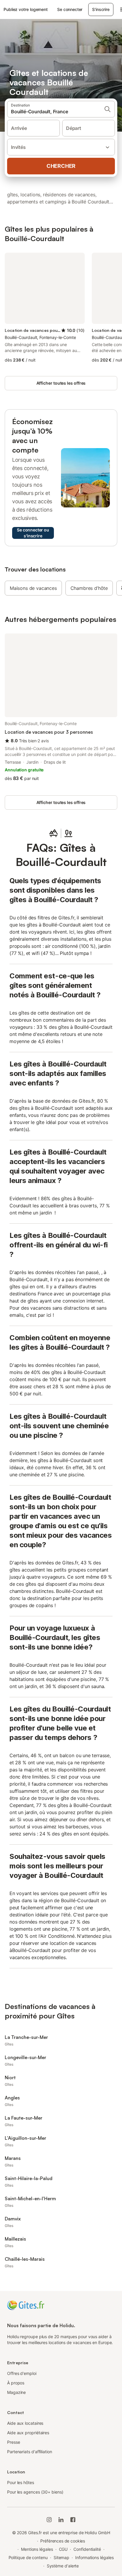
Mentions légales (37, 2549)
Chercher (61, 166)
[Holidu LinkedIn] (61, 2520)
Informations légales (94, 2557)
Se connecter (70, 9)
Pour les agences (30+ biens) (35, 2492)
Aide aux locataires (25, 2423)
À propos (16, 2383)
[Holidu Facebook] (73, 2520)
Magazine (16, 2392)
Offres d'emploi (22, 2373)
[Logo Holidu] (26, 2305)
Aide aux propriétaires (28, 2433)
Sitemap (61, 2557)
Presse (14, 2442)
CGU (63, 2549)
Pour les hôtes (21, 2482)
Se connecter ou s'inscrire (33, 533)
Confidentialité (87, 2549)
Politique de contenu (28, 2557)
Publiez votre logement (26, 9)
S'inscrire (101, 9)
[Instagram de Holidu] (49, 2520)
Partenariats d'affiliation (30, 2452)
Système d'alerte (63, 2566)
